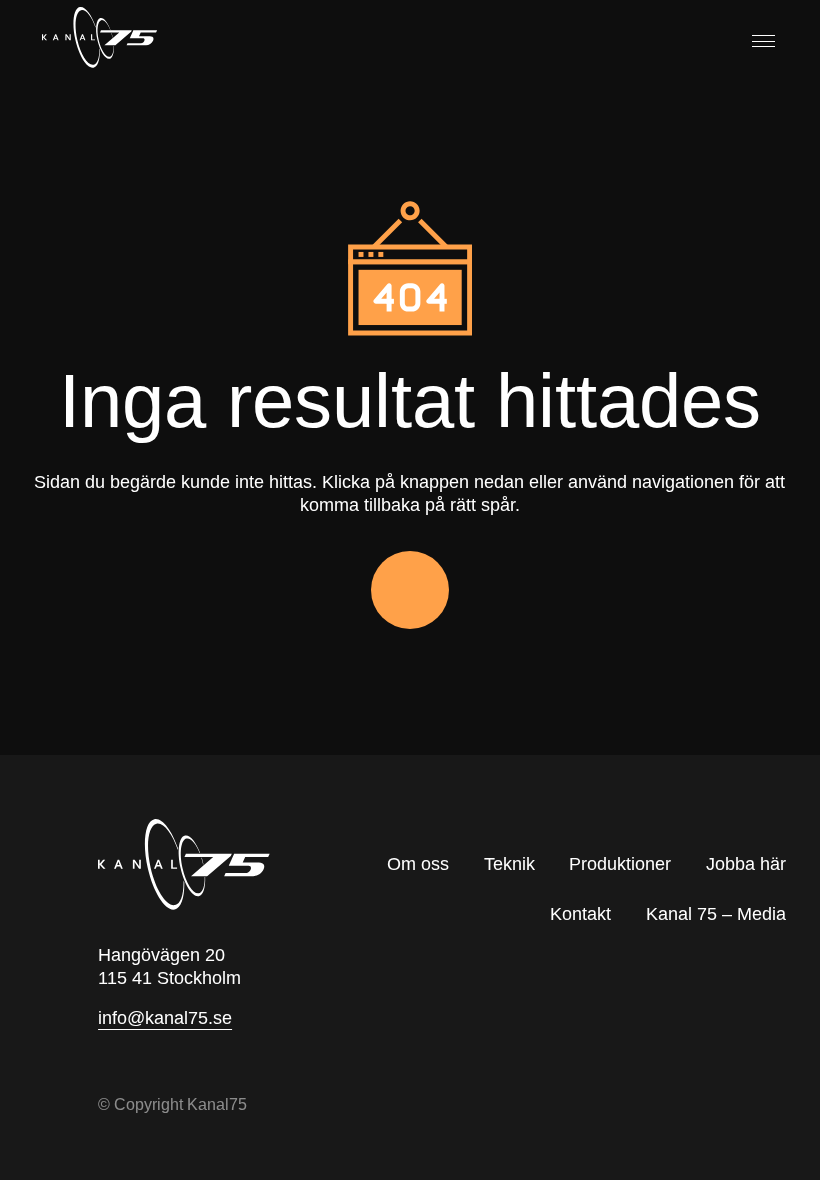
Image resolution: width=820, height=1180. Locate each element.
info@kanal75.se (165, 1018)
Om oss (418, 864)
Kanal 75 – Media (716, 914)
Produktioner (620, 864)
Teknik (509, 864)
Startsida (410, 590)
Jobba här (746, 864)
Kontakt (580, 914)
